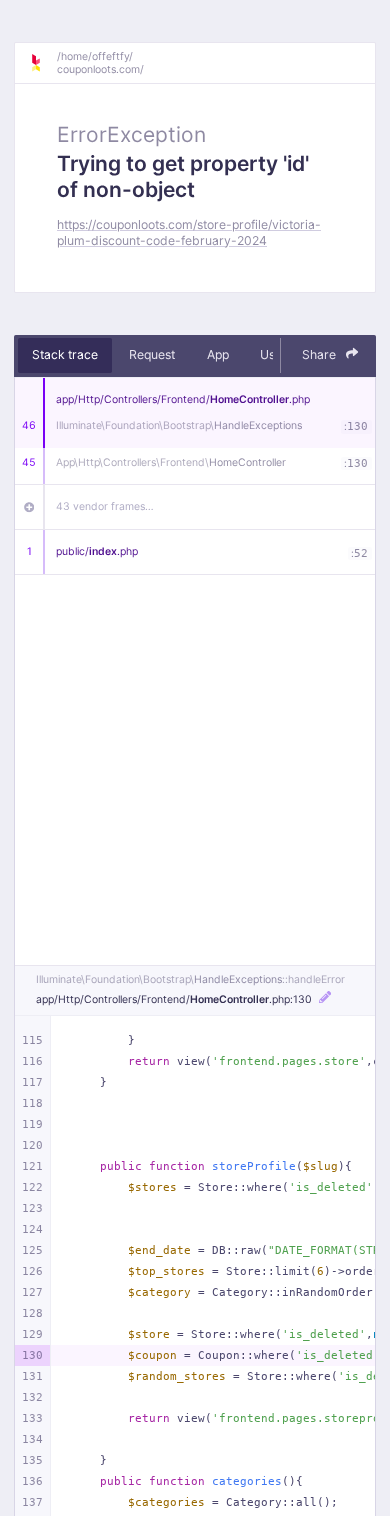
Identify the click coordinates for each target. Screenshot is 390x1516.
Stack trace (65, 354)
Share (320, 354)
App (218, 354)
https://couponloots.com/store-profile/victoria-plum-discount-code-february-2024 (189, 232)
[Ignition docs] (43, 63)
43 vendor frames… (105, 506)
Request (152, 354)
